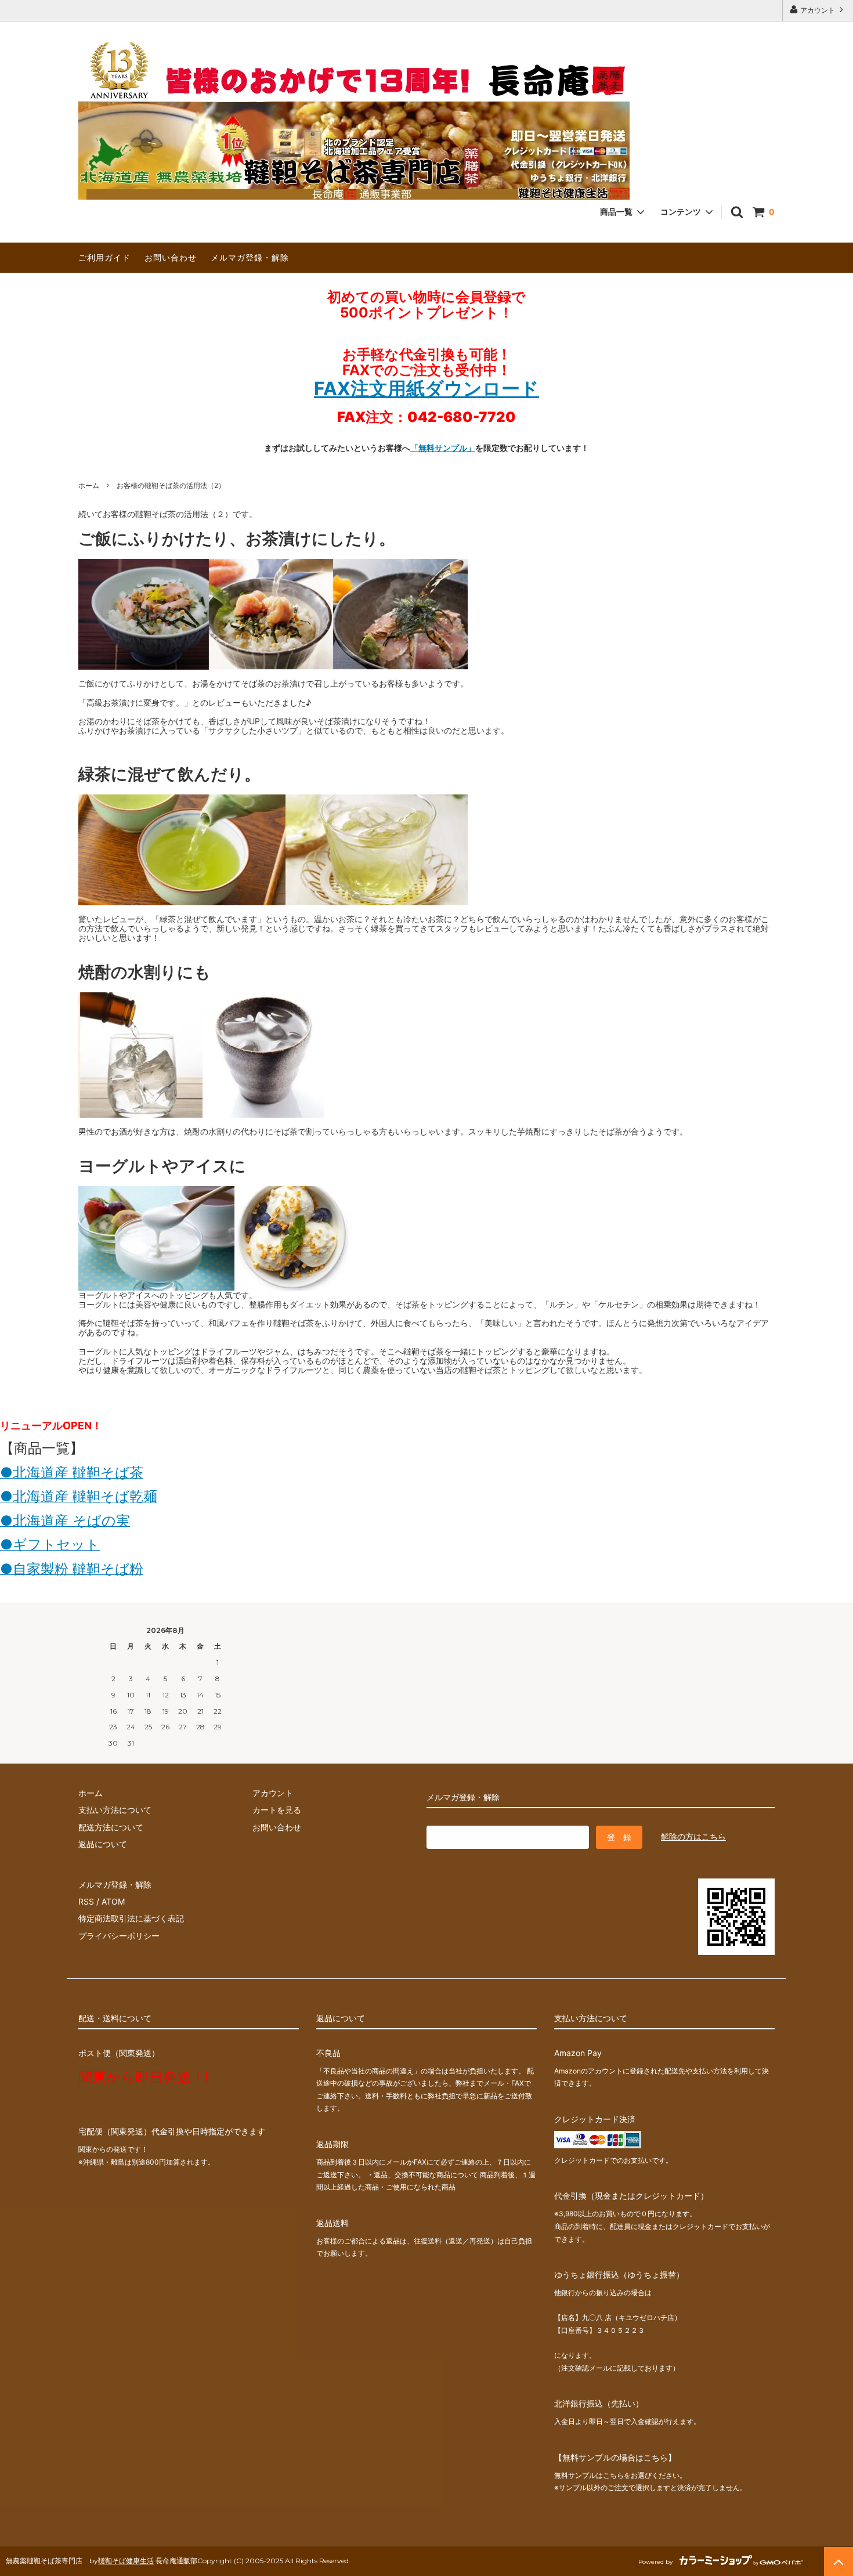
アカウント (818, 10)
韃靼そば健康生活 (126, 2561)
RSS (86, 1901)
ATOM (113, 1901)
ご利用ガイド (104, 257)
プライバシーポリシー (119, 1936)
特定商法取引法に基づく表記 (131, 1918)
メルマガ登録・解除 (250, 257)
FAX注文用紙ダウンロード (426, 389)
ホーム (89, 485)
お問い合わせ (171, 257)
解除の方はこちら (693, 1836)
